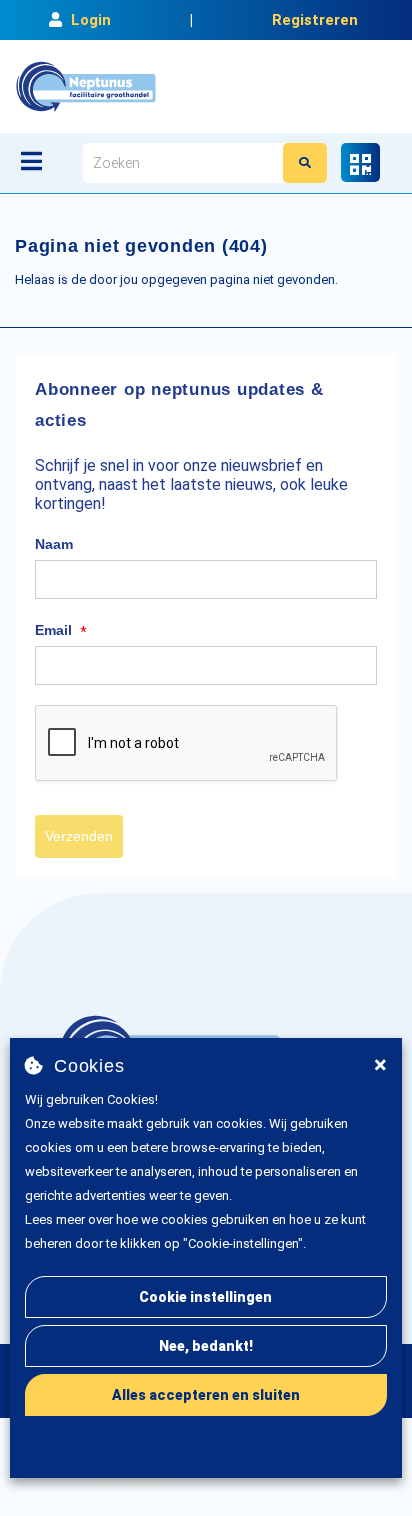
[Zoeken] (305, 163)
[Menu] (31, 161)
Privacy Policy (130, 1479)
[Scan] (360, 162)
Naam (54, 544)
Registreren (315, 20)
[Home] (86, 86)
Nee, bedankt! (206, 1346)
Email (61, 631)
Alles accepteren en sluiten (206, 1395)
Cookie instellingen (205, 1297)
